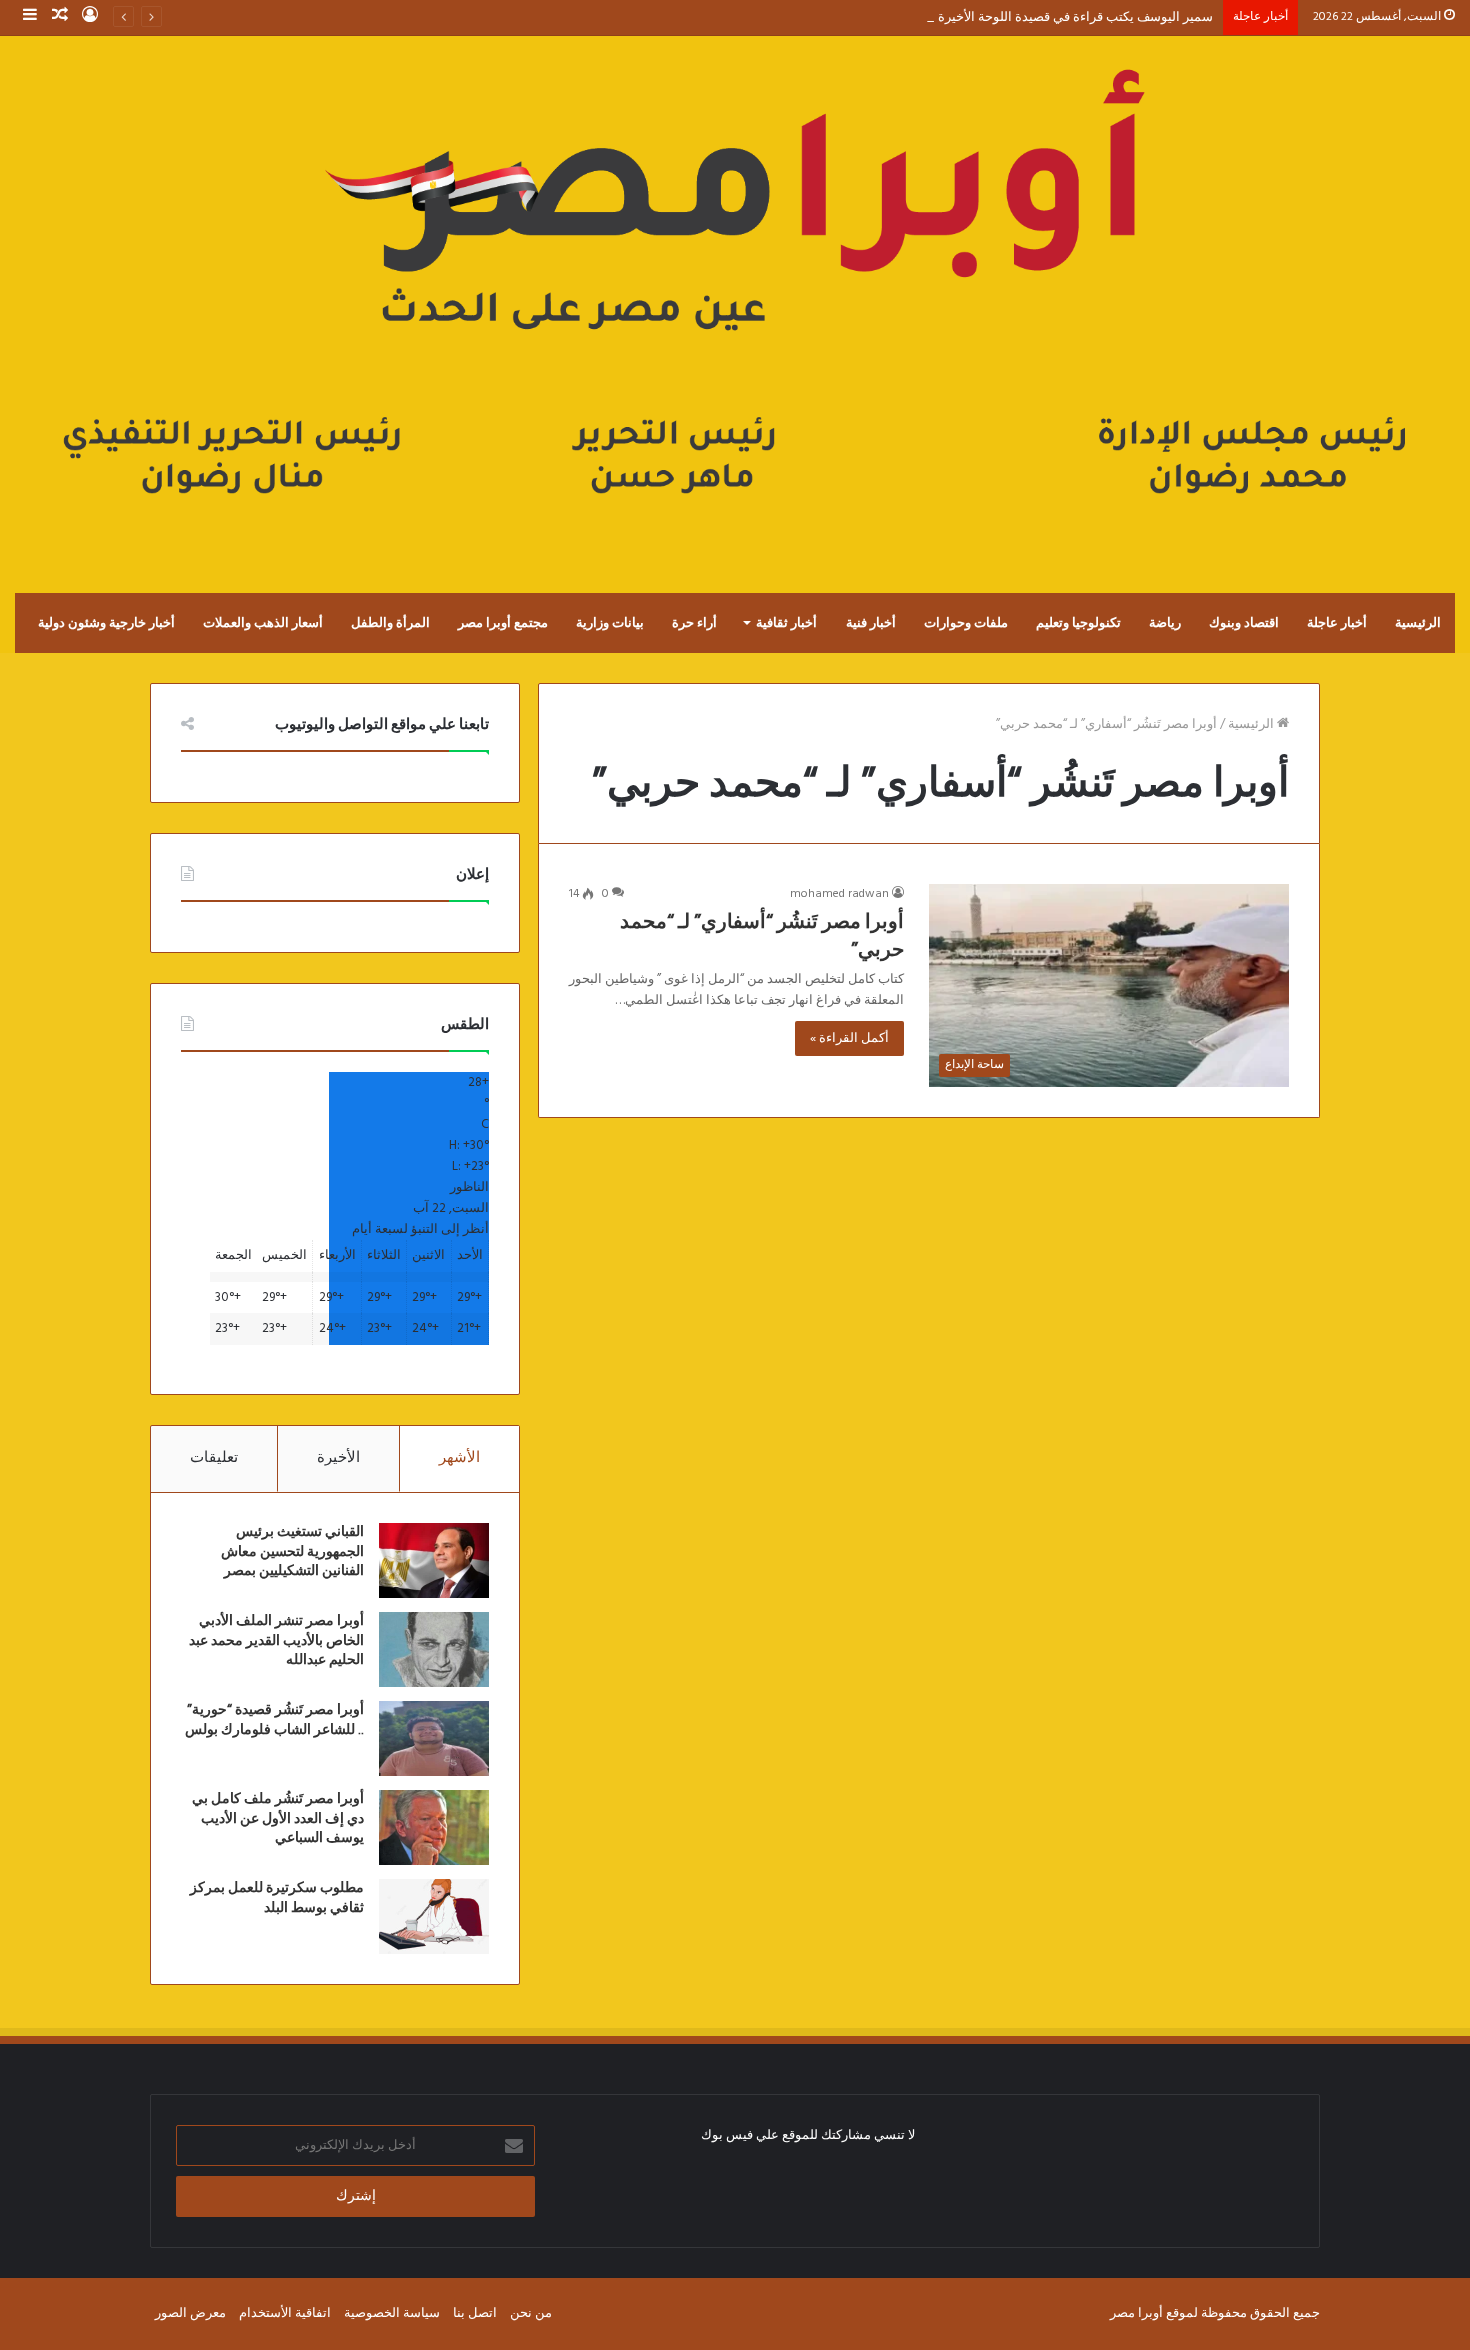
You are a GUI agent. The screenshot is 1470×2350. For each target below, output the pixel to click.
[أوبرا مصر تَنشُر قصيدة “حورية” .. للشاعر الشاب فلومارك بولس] (434, 1738)
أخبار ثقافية (786, 623)
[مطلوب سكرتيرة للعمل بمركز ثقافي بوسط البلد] (434, 1916)
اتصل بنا (475, 2313)
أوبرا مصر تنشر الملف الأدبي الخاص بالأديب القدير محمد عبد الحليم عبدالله (276, 1640)
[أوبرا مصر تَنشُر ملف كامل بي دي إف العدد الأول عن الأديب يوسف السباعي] (434, 1827)
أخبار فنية (871, 623)
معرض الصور (190, 2313)
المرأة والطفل (390, 623)
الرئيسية (1418, 623)
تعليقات (214, 1458)
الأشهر (459, 1458)
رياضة (1165, 623)
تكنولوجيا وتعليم (1078, 623)
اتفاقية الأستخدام (285, 2313)
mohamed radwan (839, 894)
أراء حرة (694, 623)
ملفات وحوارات (966, 623)
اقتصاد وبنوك (1244, 623)
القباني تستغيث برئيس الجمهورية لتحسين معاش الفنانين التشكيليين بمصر (292, 1551)
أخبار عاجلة (1337, 623)
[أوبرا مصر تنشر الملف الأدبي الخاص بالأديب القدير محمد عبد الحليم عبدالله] (434, 1649)
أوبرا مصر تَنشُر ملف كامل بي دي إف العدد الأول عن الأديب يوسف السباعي (278, 1818)
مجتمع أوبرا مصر (503, 623)
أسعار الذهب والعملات (263, 623)
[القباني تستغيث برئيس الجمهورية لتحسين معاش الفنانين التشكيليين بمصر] (434, 1560)
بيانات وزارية (610, 623)
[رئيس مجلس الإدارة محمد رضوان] (735, 294)
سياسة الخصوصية (392, 2313)
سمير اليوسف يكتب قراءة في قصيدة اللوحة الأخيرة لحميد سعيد (1043, 17)
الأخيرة (338, 1458)
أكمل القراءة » (849, 1038)
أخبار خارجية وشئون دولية (106, 623)
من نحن (531, 2313)
